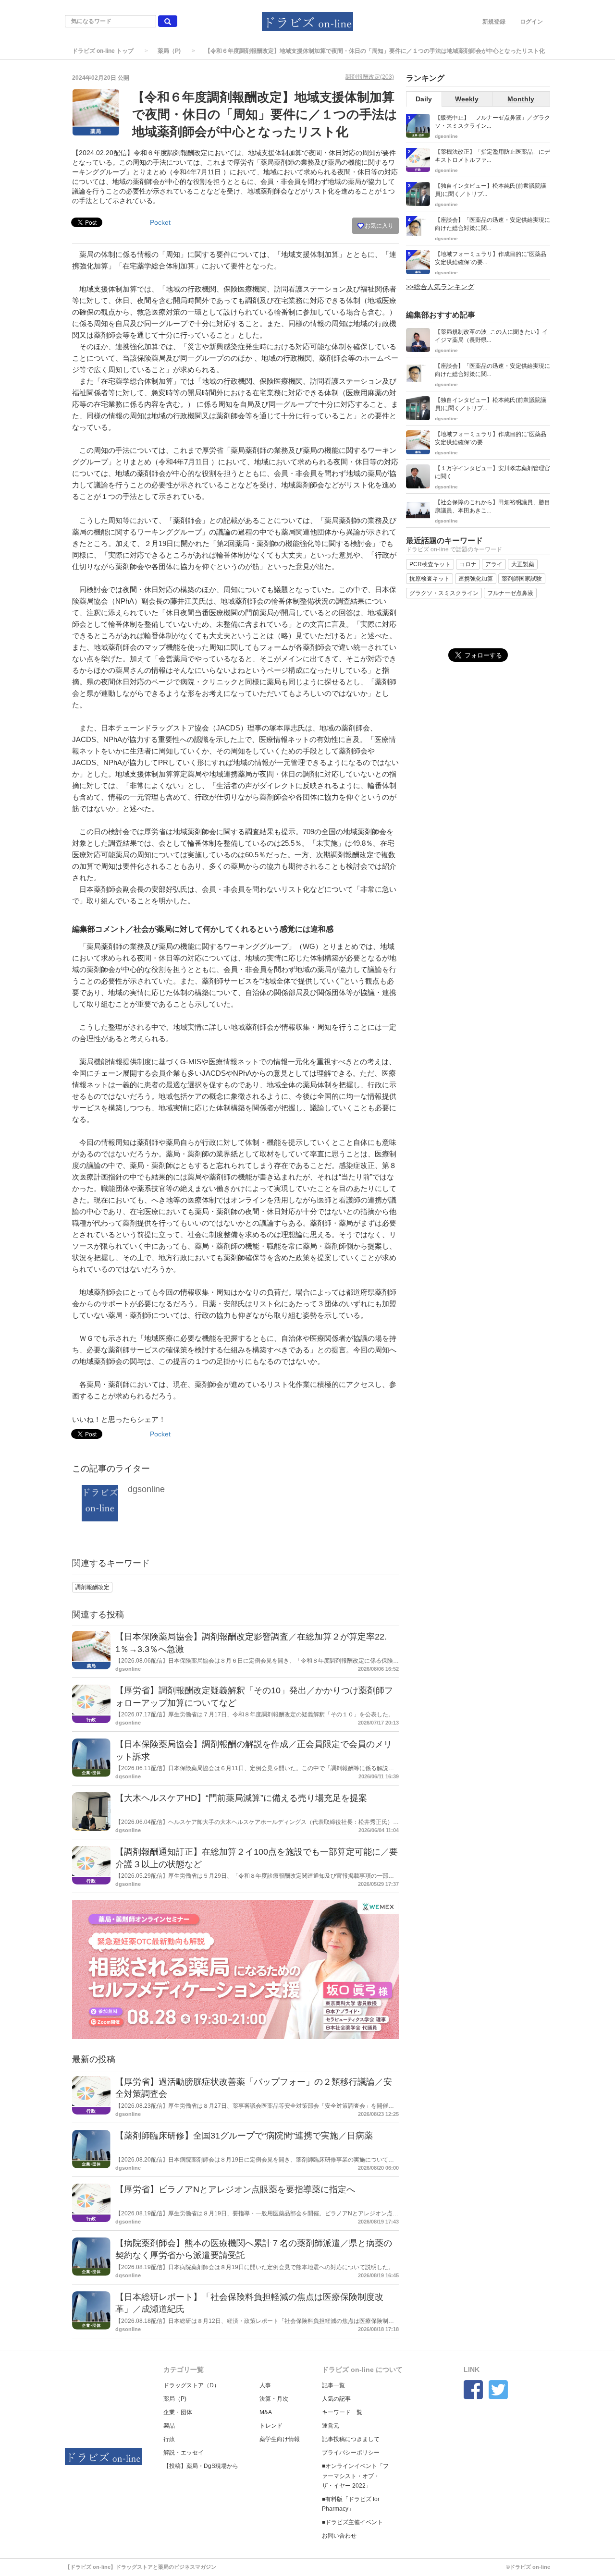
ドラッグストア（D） (191, 2385)
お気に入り (378, 226)
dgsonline (146, 1489)
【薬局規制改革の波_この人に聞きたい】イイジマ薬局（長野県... (491, 336)
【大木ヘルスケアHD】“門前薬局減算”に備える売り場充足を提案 (241, 1798)
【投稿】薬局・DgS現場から (201, 2466)
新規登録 (494, 22)
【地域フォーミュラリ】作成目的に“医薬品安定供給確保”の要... (491, 258)
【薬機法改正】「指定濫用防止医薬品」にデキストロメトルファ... (492, 156)
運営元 (331, 2426)
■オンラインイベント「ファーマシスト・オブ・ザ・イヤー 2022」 (355, 2476)
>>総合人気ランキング (440, 287)
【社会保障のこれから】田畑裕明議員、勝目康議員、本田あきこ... (492, 506)
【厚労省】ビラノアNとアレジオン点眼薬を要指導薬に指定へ (235, 2189)
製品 (169, 2426)
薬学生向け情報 (280, 2439)
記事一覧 (333, 2385)
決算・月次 (274, 2399)
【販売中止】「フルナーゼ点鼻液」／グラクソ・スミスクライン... (492, 122)
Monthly (521, 99)
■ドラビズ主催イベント (352, 2522)
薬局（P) (169, 51)
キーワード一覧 (342, 2412)
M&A (266, 2412)
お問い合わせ (339, 2536)
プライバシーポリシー (351, 2453)
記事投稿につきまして (351, 2439)
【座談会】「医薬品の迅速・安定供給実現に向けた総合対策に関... (492, 224)
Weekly (467, 99)
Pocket (160, 222)
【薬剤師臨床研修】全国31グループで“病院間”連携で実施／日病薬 (244, 2136)
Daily (424, 99)
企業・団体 (178, 2412)
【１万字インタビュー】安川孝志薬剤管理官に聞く (492, 472)
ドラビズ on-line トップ (103, 51)
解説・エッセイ (184, 2453)
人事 (265, 2385)
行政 (169, 2439)
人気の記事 (336, 2399)
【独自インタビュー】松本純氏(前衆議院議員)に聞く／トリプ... (491, 190)
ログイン (531, 22)
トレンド (271, 2426)
